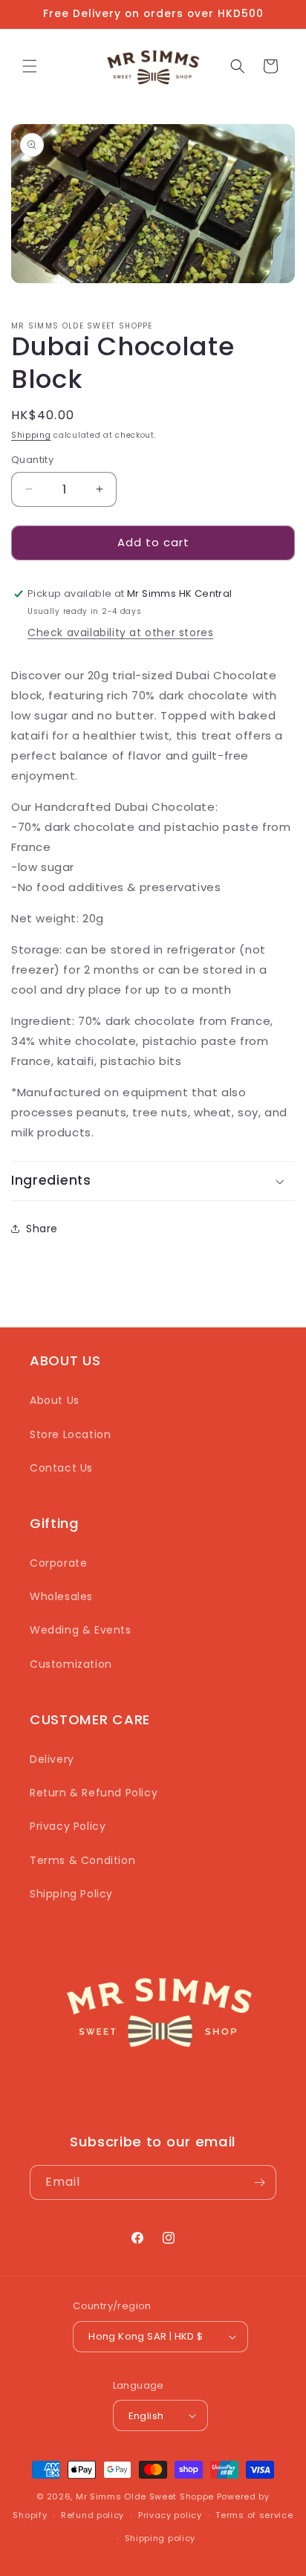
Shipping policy (160, 2538)
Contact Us (61, 1468)
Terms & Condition (82, 1860)
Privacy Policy (68, 1826)
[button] (30, 66)
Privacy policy (170, 2515)
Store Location (70, 1434)
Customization (71, 1664)
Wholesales (61, 1596)
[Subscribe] (259, 2182)
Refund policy (92, 2515)
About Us (55, 1400)
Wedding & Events (81, 1630)
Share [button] (42, 1229)
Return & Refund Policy (94, 1793)
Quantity (32, 460)
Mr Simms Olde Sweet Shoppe (145, 2496)
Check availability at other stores (120, 632)
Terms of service (254, 2515)
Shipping (31, 435)
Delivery (52, 1759)
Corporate (58, 1563)
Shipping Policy (71, 1894)
